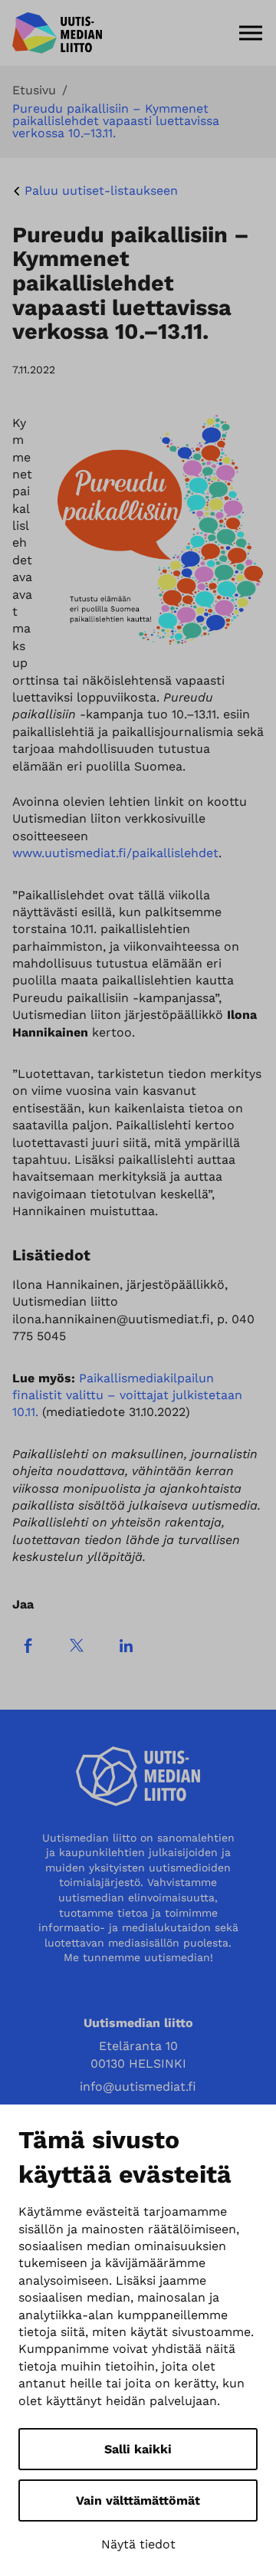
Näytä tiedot (138, 2544)
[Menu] (251, 33)
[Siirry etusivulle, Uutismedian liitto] (57, 33)
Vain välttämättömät (138, 2500)
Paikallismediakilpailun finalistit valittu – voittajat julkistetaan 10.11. (127, 1395)
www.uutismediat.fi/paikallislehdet (115, 853)
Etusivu (34, 90)
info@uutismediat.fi (138, 2086)
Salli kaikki (138, 2449)
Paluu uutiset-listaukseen (101, 191)
